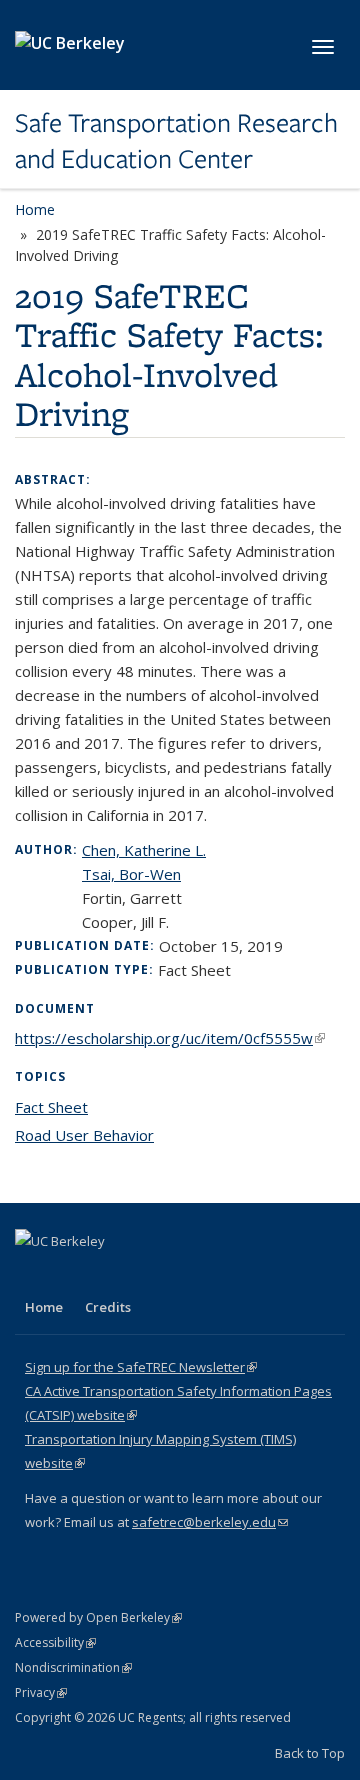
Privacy (41, 1692)
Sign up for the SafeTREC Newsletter (141, 1367)
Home (35, 209)
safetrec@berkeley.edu (210, 1522)
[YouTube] (111, 1275)
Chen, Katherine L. (144, 850)
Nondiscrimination (73, 1667)
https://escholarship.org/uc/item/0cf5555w (170, 1038)
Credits (108, 1307)
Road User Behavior (84, 1135)
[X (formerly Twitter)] (33, 1275)
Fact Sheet (51, 1107)
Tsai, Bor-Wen (131, 874)
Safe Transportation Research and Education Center (176, 141)
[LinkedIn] (72, 1275)
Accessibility (55, 1642)
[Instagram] (150, 1275)
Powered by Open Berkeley (98, 1617)
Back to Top (310, 1753)
